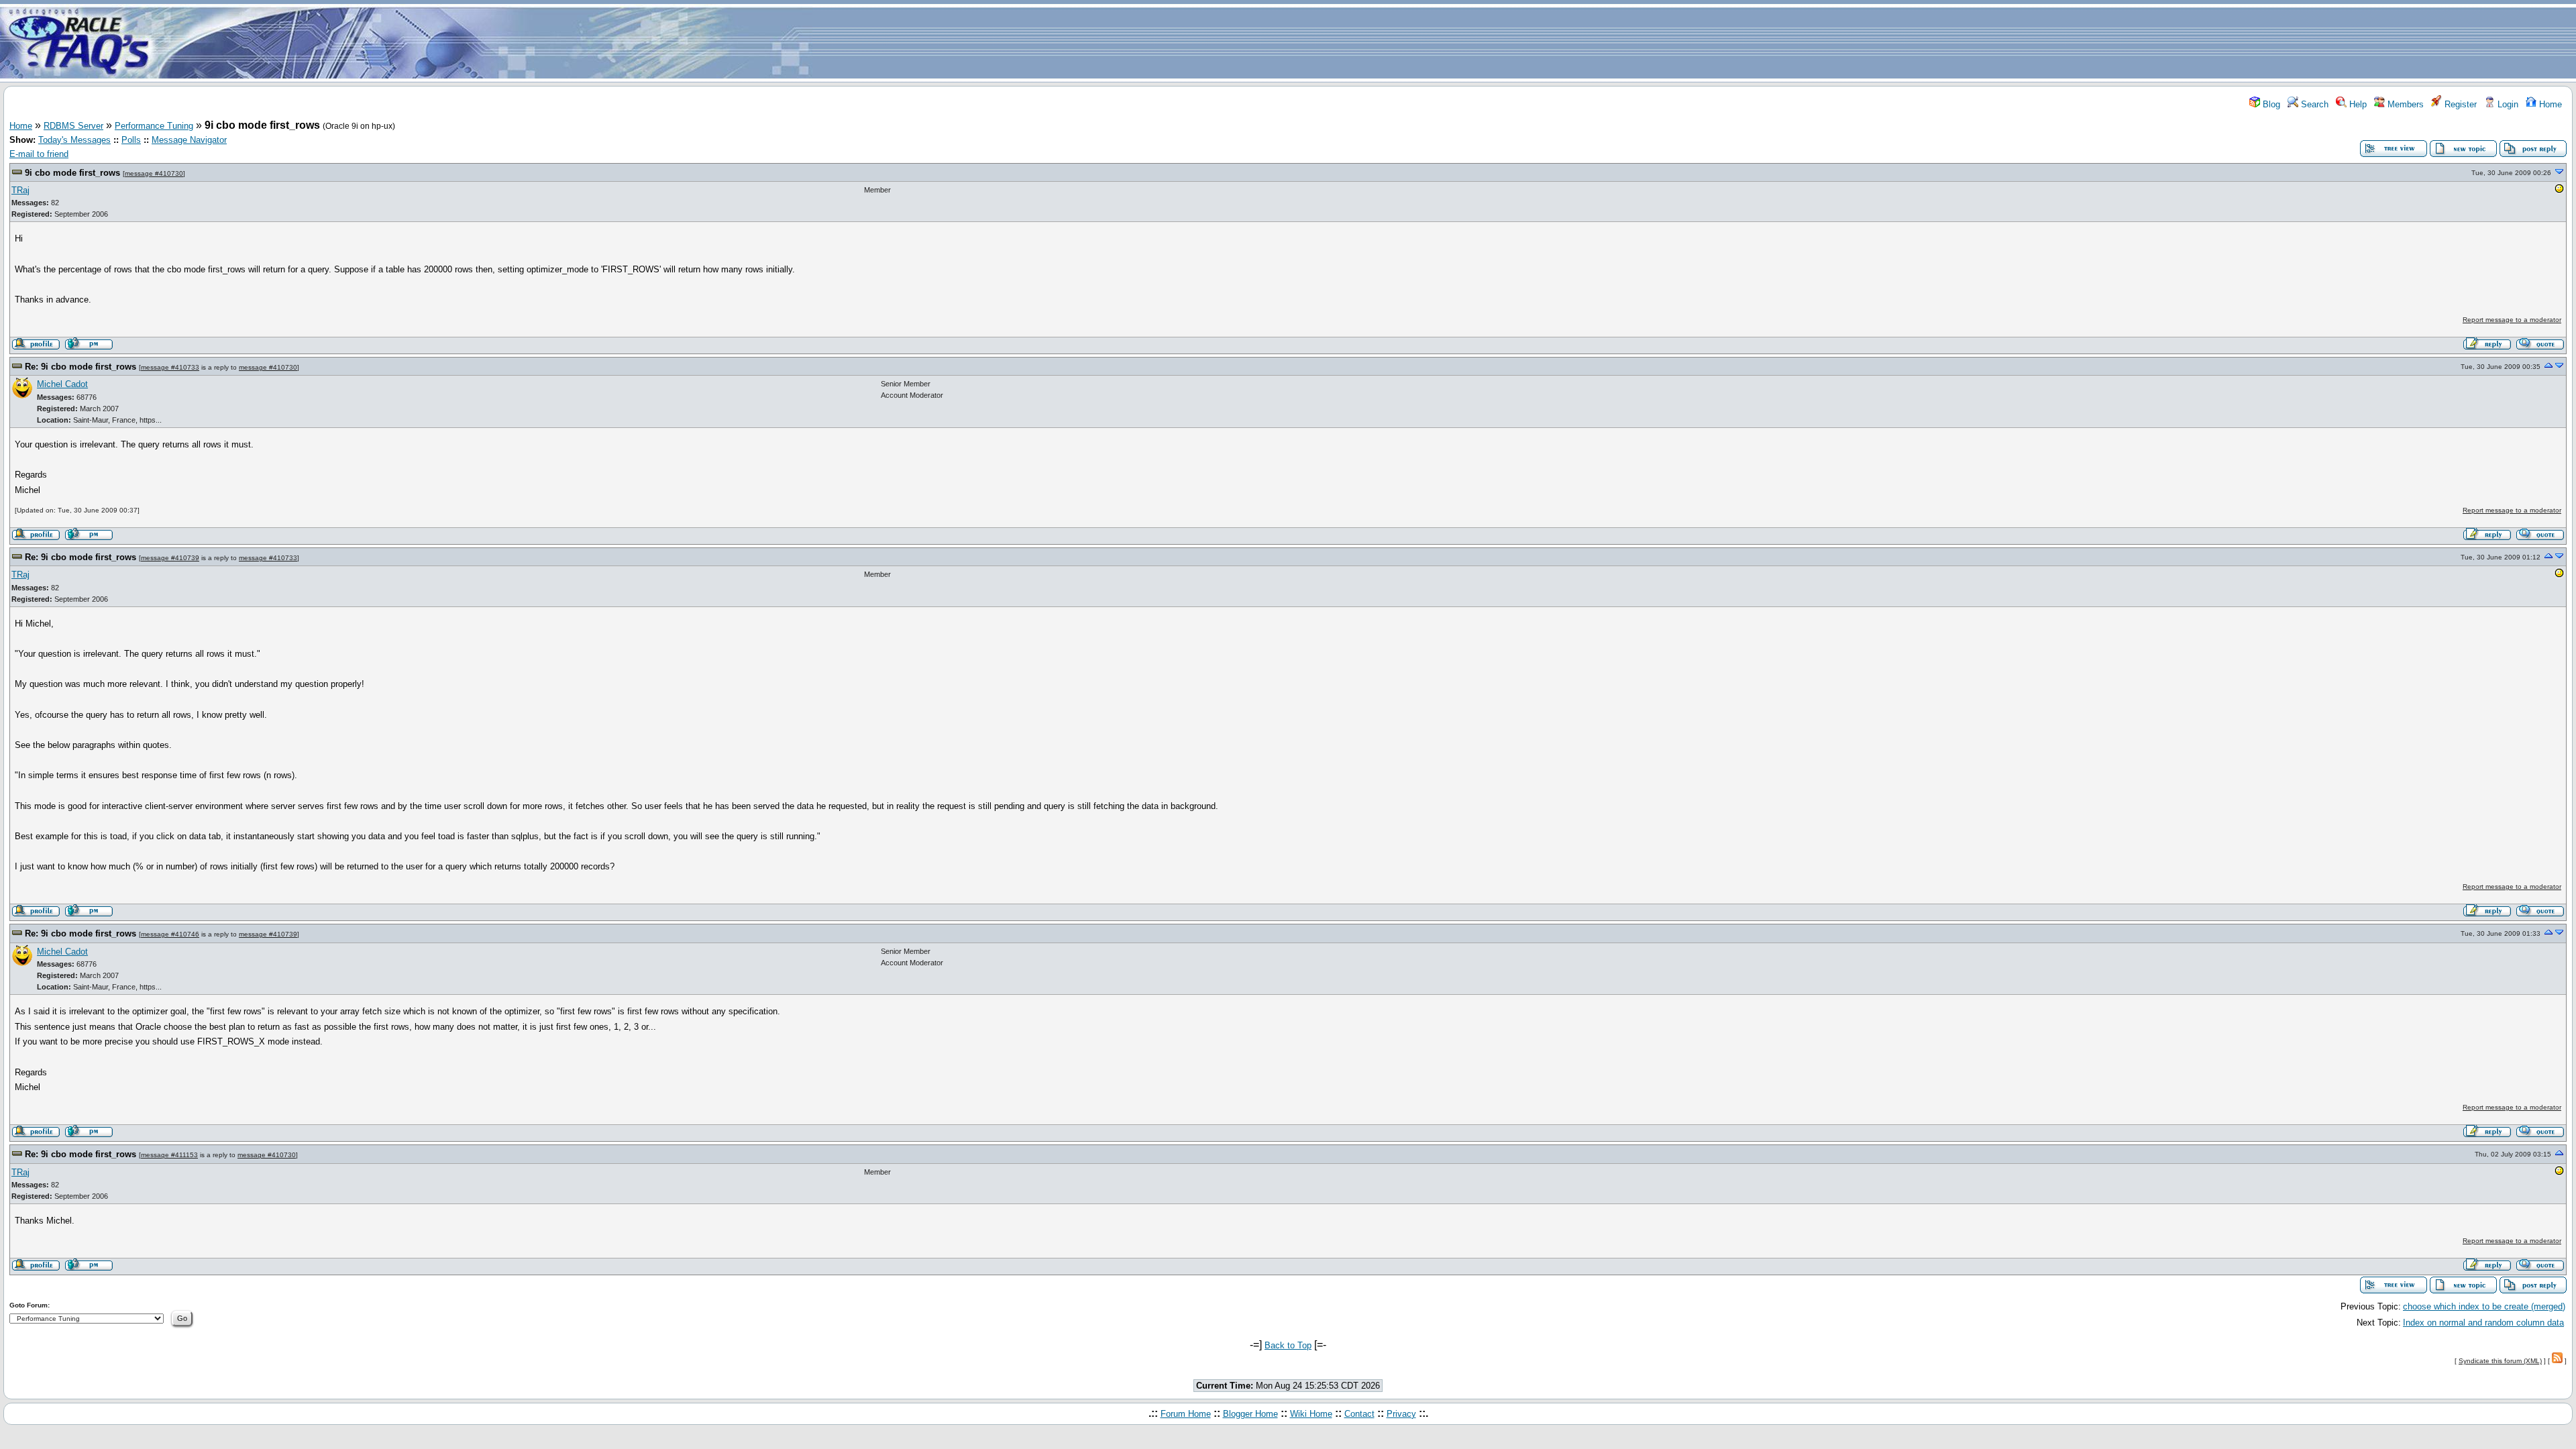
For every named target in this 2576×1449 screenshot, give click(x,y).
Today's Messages (74, 140)
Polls (131, 140)
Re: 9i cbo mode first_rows (80, 367)
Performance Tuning (154, 126)
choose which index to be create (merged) (2484, 1306)
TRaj (20, 190)
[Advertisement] (1367, 42)
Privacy (1401, 1414)
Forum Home (1186, 1414)
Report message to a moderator (2512, 320)
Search (2313, 104)
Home (2549, 104)
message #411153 (169, 1155)
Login (2507, 104)
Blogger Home (1250, 1414)
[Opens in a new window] (2559, 191)
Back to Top (1288, 1345)
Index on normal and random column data (2483, 1323)
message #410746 (170, 934)
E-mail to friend (39, 154)
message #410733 (170, 367)
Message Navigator (189, 140)
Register (2459, 104)
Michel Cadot (62, 384)
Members (2404, 104)
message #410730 (154, 173)
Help (2357, 104)
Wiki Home (1311, 1414)
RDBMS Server (73, 126)
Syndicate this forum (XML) (2500, 1361)
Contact (1359, 1414)
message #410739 (170, 558)
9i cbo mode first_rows (72, 173)
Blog (2270, 104)
